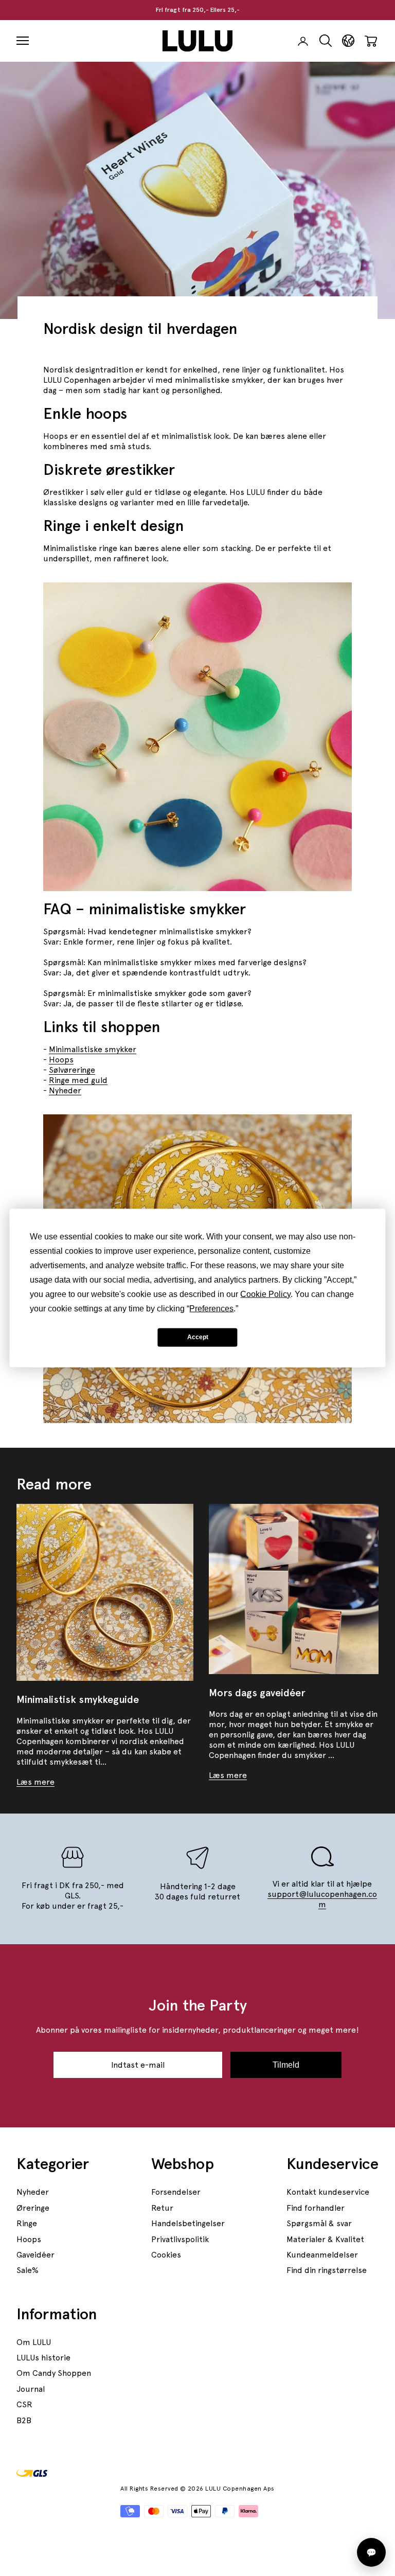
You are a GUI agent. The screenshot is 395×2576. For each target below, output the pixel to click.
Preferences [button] (211, 1308)
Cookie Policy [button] (265, 1294)
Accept (198, 1337)
